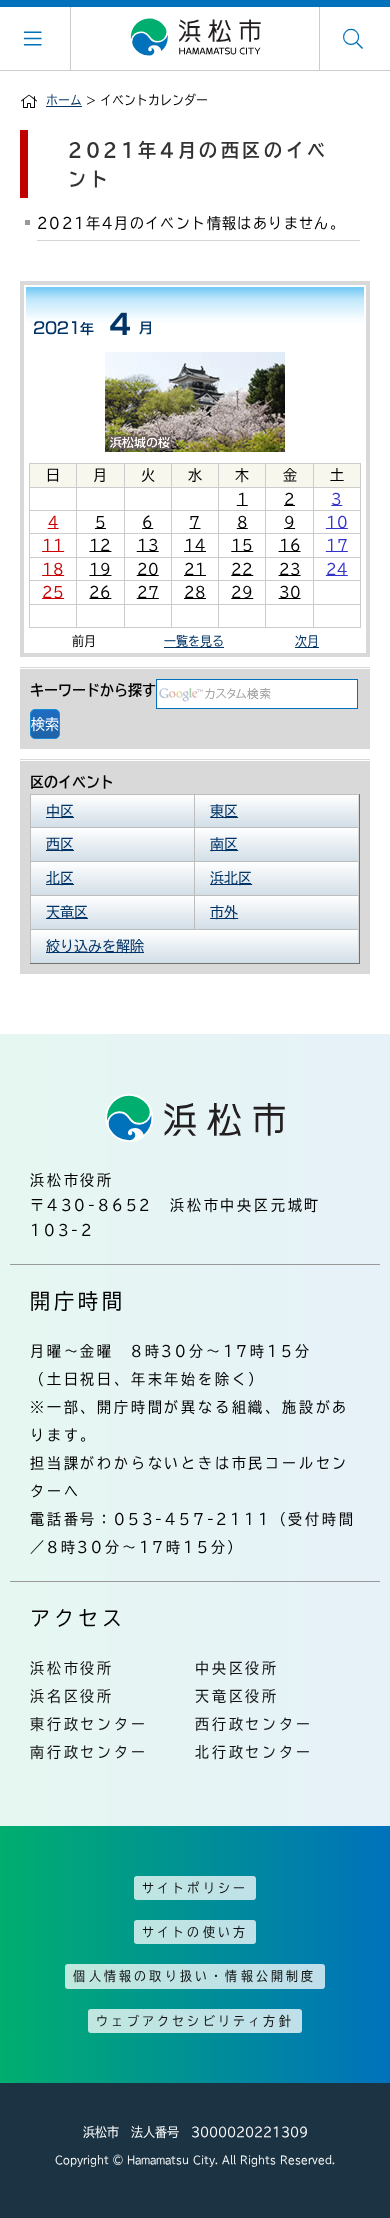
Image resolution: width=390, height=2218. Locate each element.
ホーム (64, 100)
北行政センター (254, 1752)
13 (148, 545)
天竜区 (67, 912)
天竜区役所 (237, 1696)
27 (148, 592)
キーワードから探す (93, 690)
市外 (224, 912)
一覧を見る (194, 641)
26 (100, 592)
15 (242, 545)
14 (195, 545)
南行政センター (89, 1752)
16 (290, 545)
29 (242, 592)
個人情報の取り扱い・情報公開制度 (194, 1976)
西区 (60, 844)
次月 (307, 641)
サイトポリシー (195, 1888)
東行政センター (89, 1724)
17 (337, 545)
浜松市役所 (72, 1668)
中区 (60, 811)
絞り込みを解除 (95, 946)
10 (337, 522)
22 (242, 569)
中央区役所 (237, 1668)
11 (53, 545)
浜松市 (195, 38)
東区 (224, 811)
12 (100, 545)
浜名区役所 (72, 1696)
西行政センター (254, 1724)
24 (337, 569)
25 (53, 592)
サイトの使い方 (195, 1932)
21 (195, 569)
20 (148, 569)
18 (53, 569)
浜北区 (231, 878)
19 (100, 569)
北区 (60, 878)
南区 (224, 844)
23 (290, 569)
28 (195, 592)
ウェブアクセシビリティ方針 (195, 2021)
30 (290, 592)
